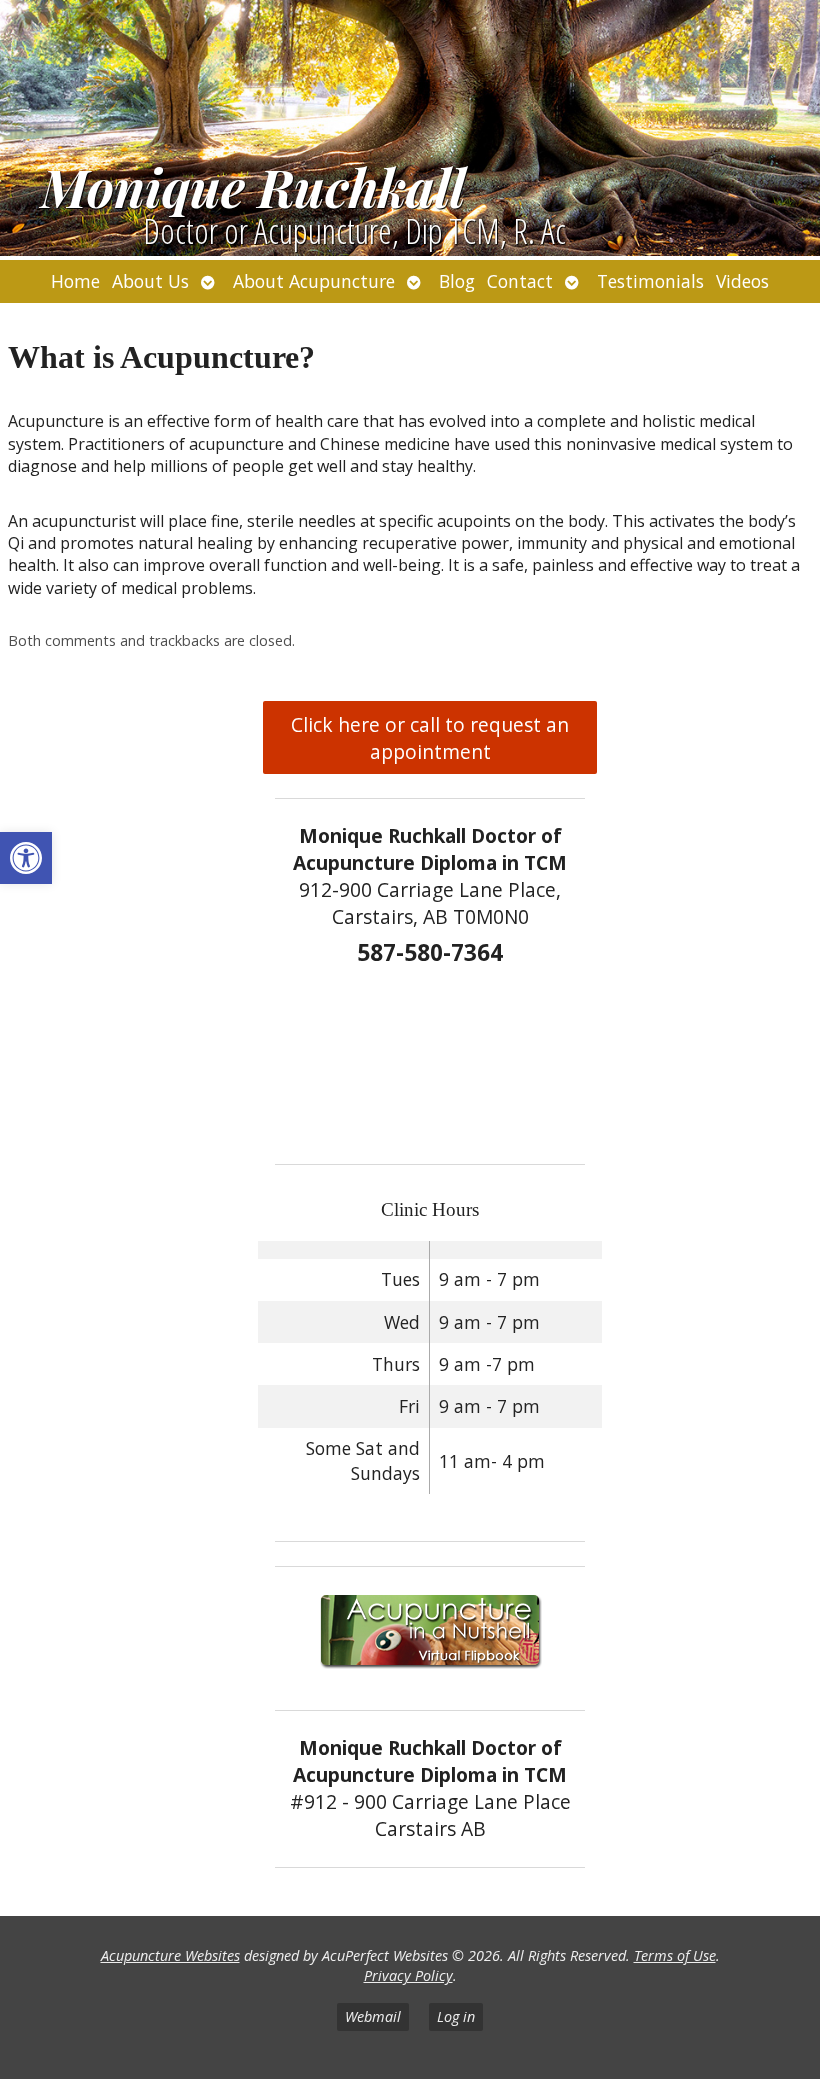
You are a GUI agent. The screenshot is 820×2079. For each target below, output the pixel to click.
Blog (457, 281)
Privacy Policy (408, 1975)
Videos (742, 281)
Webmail (373, 2016)
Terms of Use (675, 1955)
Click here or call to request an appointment (430, 738)
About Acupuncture (314, 281)
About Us (150, 281)
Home (75, 281)
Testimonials (650, 281)
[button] (26, 858)
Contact (520, 281)
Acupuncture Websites (170, 1955)
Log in (456, 2016)
